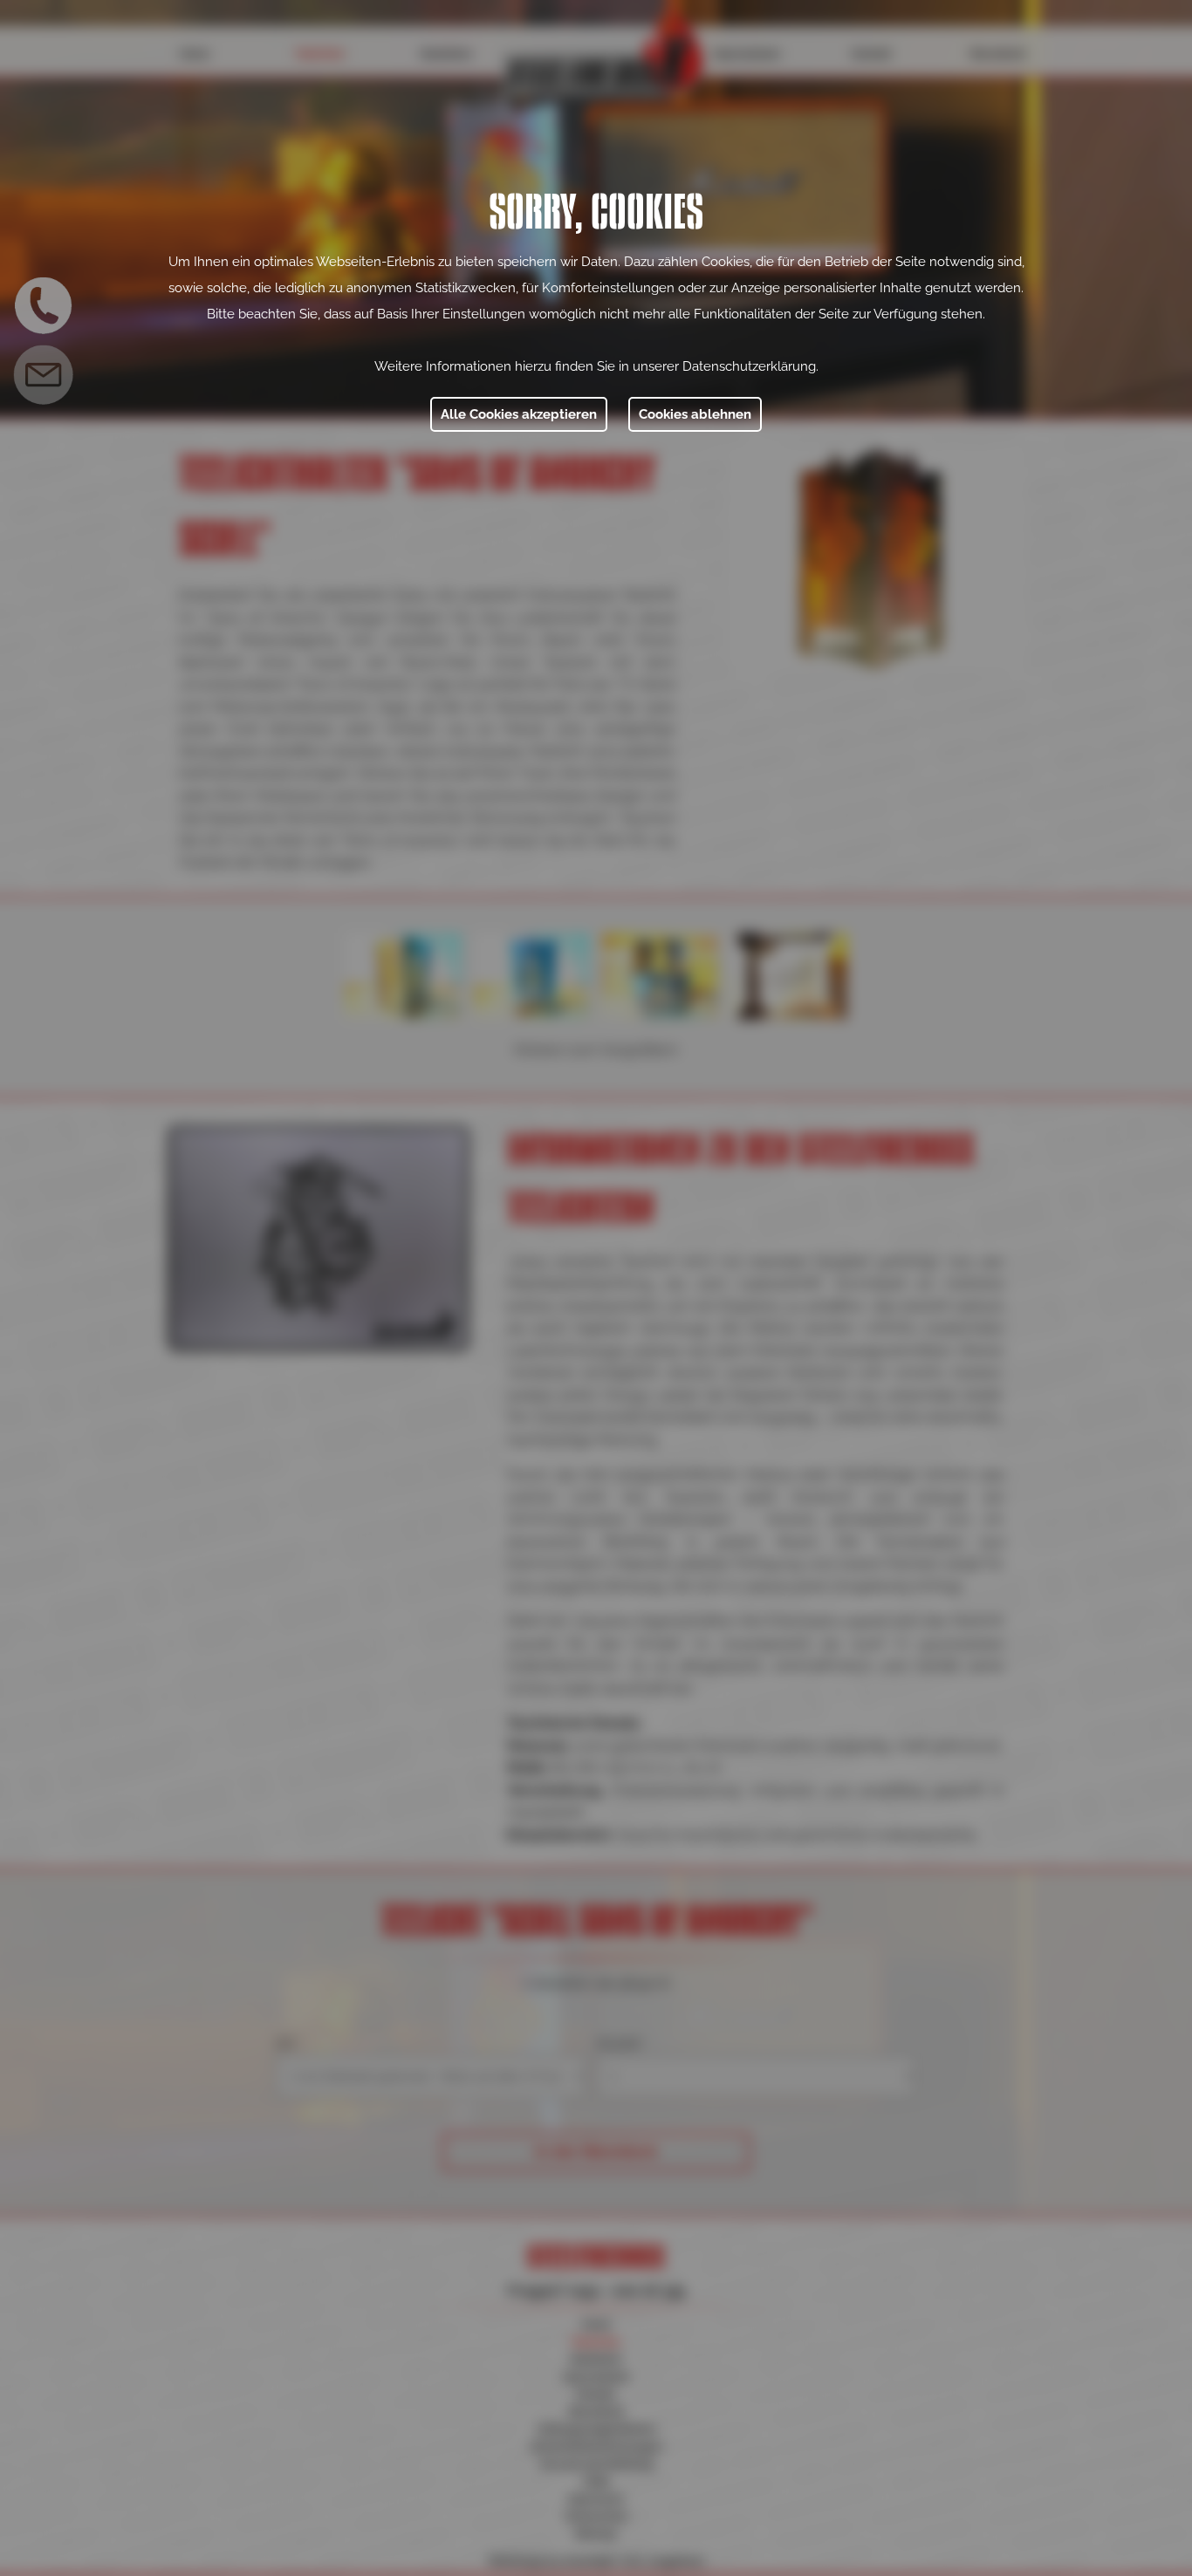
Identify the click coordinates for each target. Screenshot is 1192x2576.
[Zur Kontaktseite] (44, 305)
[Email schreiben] (44, 375)
